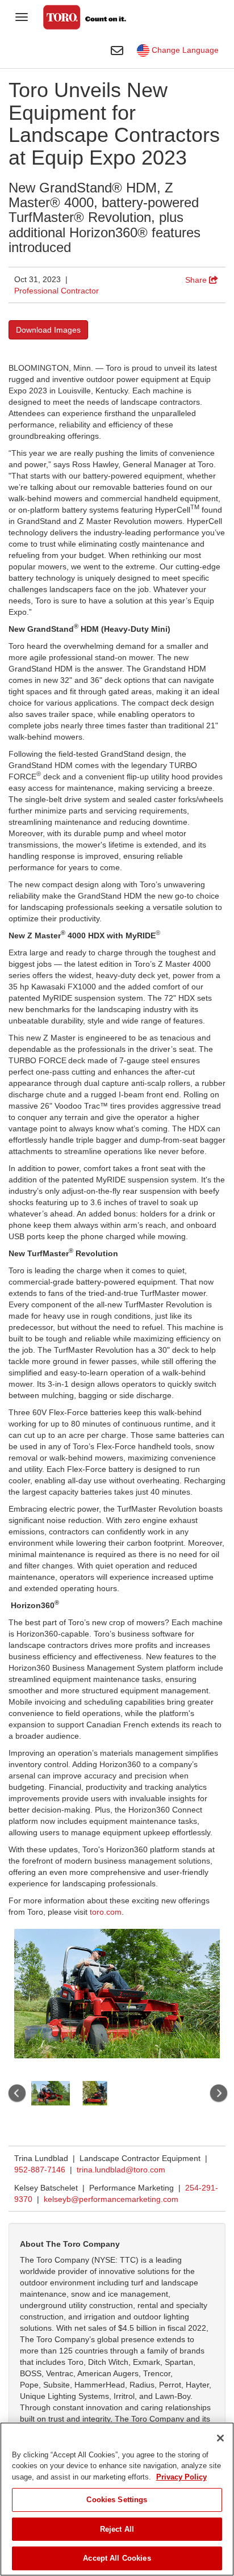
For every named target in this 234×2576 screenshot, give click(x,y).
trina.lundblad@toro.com (121, 2170)
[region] (117, 2499)
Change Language (184, 50)
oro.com (107, 1912)
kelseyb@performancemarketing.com (111, 2199)
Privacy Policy (181, 2477)
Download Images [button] (48, 330)
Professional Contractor (57, 291)
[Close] (220, 2438)
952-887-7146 (40, 2170)
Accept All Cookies (117, 2558)
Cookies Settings (117, 2500)
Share (197, 280)
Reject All (117, 2529)
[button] (16, 2093)
